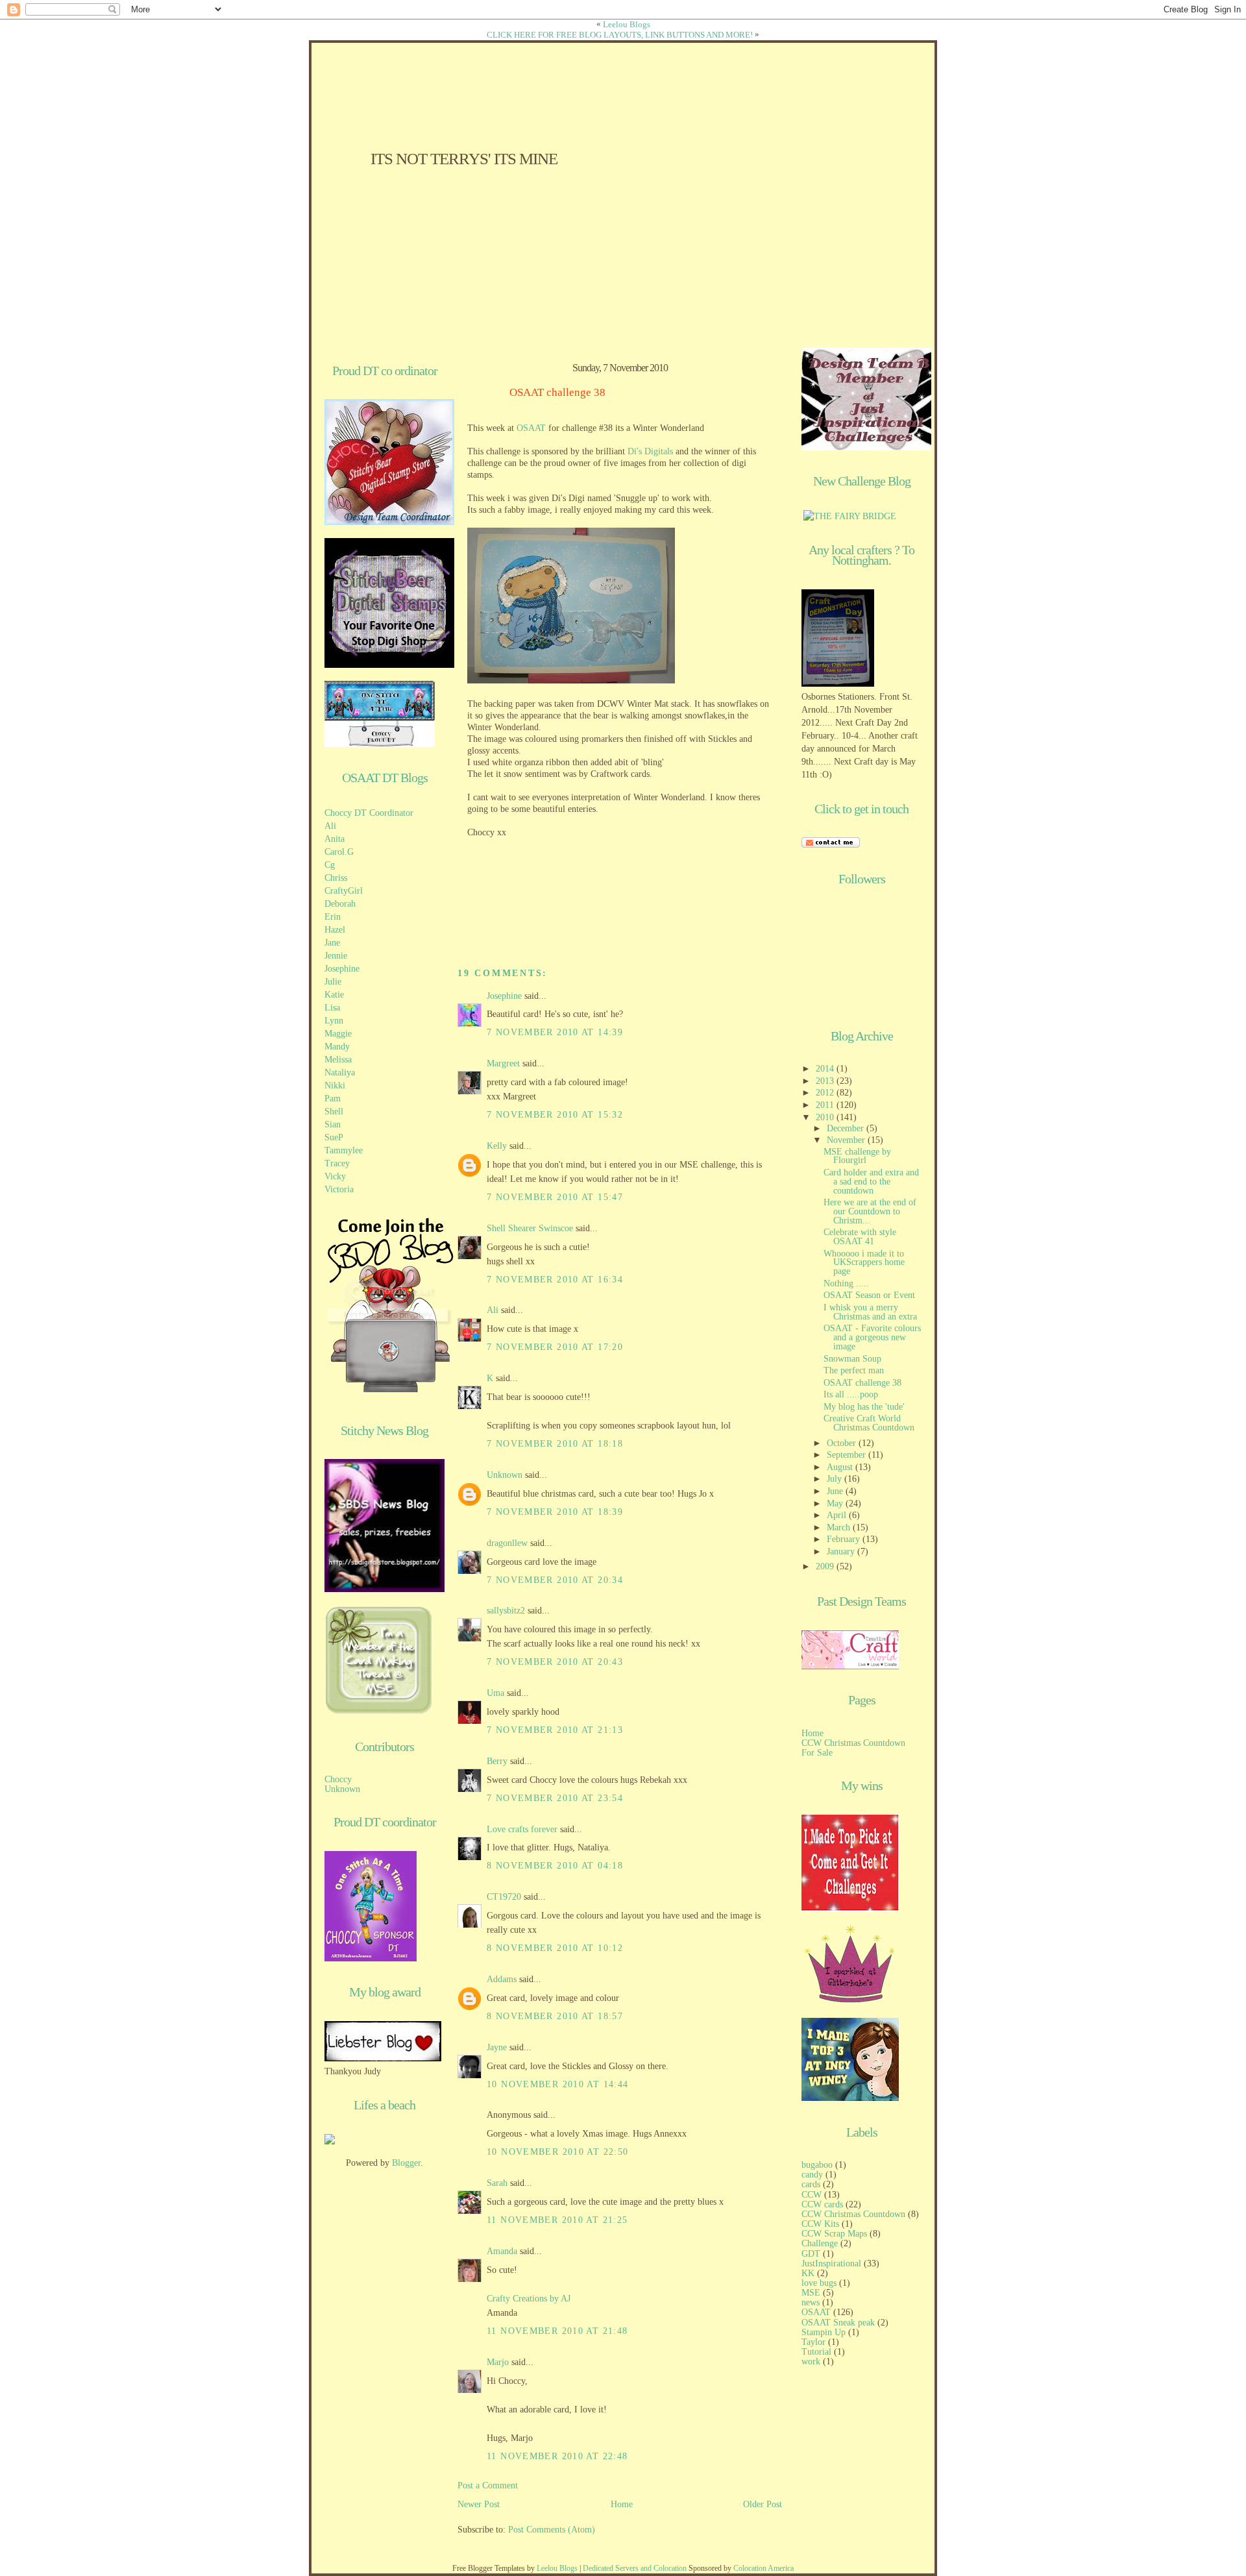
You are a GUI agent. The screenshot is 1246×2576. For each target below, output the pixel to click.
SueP (334, 1137)
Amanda (502, 2251)
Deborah (340, 904)
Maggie (338, 1034)
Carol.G (339, 852)
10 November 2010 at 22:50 (557, 2152)
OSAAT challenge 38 (557, 393)
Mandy (337, 1047)
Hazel (335, 930)
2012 (826, 1093)
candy (812, 2175)
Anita (335, 839)
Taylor (813, 2342)
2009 (826, 1566)
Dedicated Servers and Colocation (635, 2568)
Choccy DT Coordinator (369, 813)
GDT (811, 2254)
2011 (826, 1105)
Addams (502, 1979)
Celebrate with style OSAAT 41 (860, 1237)
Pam (333, 1098)
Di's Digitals (650, 451)
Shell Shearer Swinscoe (530, 1228)
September (848, 1455)
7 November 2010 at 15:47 (555, 1197)
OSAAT (531, 428)
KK (808, 2273)
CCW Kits (820, 2224)
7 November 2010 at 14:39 (555, 1032)
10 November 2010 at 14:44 (557, 2084)
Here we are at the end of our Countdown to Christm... (870, 1211)
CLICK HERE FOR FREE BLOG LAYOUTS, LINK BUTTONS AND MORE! (620, 35)
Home (622, 2504)
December (847, 1128)
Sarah (497, 2183)
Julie (333, 982)
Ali (330, 826)
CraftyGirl (344, 891)
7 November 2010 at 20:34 (555, 1580)
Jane (332, 943)
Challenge (820, 2243)
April (838, 1515)
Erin (333, 917)
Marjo (498, 2362)
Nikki (335, 1086)
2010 (826, 1117)
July (836, 1479)
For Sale (817, 1753)
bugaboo (817, 2165)
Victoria (339, 1189)
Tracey (337, 1163)
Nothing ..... (846, 1283)
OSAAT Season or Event (869, 1295)
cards (811, 2184)
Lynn (334, 1021)
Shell (334, 1111)
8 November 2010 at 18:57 (555, 2016)
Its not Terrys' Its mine (464, 159)
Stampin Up (824, 2332)
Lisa (332, 1008)
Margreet (503, 1063)
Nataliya (340, 1073)
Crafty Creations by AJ (529, 2299)
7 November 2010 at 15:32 (555, 1115)
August (841, 1467)
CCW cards (822, 2204)
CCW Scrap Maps (834, 2234)
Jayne (497, 2047)
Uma (495, 1693)
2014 (826, 1069)
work (811, 2361)
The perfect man (854, 1370)
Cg (330, 865)
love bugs (819, 2283)
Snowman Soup (852, 1359)
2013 (826, 1081)
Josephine (342, 969)
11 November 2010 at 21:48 (557, 2331)
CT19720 (504, 1897)
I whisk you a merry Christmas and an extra (870, 1312)
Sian (333, 1124)
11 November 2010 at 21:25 (557, 2220)
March (840, 1527)
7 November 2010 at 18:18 (555, 1444)
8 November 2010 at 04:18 (555, 1866)
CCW (812, 2195)
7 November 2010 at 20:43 (555, 1662)
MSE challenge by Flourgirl (857, 1156)
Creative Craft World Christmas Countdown (869, 1423)
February (845, 1539)
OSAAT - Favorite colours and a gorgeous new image (872, 1337)
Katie (334, 995)
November (847, 1140)
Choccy (338, 1779)
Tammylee (344, 1150)
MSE (811, 2293)
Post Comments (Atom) (552, 2530)
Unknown (342, 1789)
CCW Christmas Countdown (853, 1743)
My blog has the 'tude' (864, 1407)
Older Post (763, 2504)
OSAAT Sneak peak (838, 2323)
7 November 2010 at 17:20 (555, 1347)
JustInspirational (831, 2263)
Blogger (406, 2163)
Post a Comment (488, 2485)
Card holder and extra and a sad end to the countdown (871, 1182)
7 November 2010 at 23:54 (555, 1798)
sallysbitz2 (506, 1611)
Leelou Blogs (627, 24)
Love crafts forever (522, 1829)
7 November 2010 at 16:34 (555, 1280)
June (836, 1491)
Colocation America (763, 2568)
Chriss (336, 878)
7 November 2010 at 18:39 (555, 1512)
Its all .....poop (851, 1394)
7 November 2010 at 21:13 (555, 1730)
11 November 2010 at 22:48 (557, 2456)
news (811, 2302)
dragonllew (507, 1543)
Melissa (338, 1060)
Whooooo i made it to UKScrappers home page (864, 1263)
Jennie (336, 956)
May (836, 1503)
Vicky (335, 1176)
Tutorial (816, 2352)
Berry (498, 1761)
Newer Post (479, 2504)
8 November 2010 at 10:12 (555, 1948)
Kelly (497, 1146)
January (842, 1552)
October (843, 1443)
